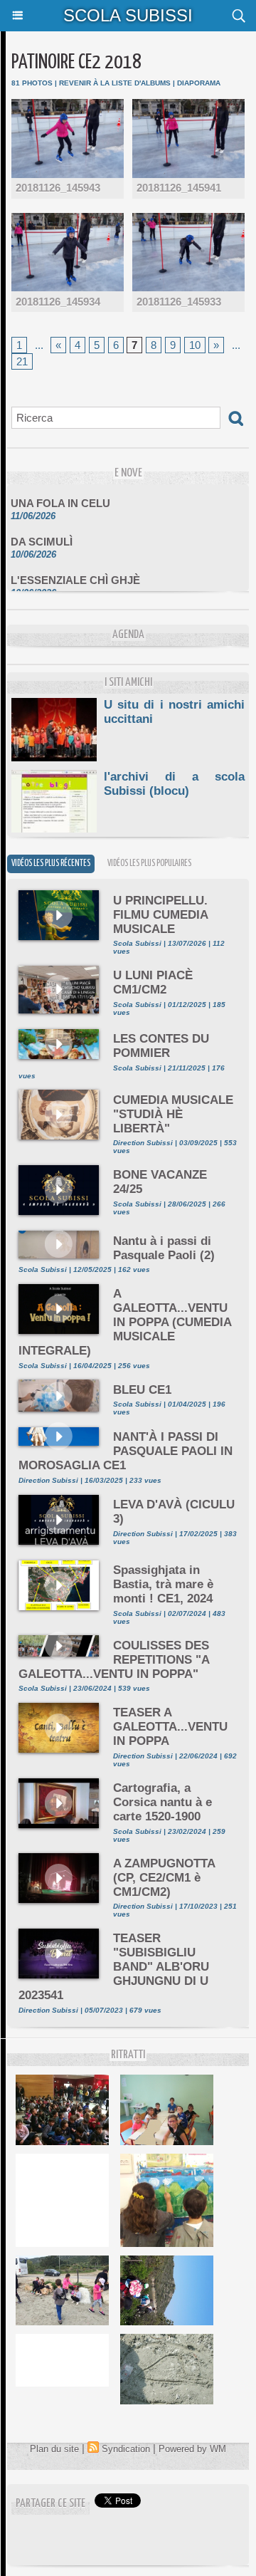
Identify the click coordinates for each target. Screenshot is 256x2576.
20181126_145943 (58, 188)
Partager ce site (50, 2504)
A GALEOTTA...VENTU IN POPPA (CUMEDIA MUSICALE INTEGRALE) (125, 1322)
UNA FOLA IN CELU (60, 496)
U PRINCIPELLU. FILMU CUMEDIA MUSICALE (160, 915)
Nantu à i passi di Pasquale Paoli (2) (164, 1248)
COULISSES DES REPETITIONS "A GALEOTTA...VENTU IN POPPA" (114, 1660)
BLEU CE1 (142, 1390)
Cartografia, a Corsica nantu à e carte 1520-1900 (162, 1802)
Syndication (126, 2449)
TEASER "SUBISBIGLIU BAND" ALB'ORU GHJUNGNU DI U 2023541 (114, 1967)
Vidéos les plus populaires (149, 864)
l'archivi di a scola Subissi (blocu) (174, 784)
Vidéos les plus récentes (51, 864)
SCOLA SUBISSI (128, 15)
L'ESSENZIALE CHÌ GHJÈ (75, 573)
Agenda (128, 635)
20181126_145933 (179, 302)
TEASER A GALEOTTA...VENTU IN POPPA (170, 1727)
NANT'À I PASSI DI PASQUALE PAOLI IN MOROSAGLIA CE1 (126, 1451)
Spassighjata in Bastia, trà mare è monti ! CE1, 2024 (163, 1584)
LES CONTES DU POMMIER (161, 1046)
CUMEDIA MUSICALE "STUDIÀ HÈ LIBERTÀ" (173, 1114)
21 (22, 361)
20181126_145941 (179, 188)
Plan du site (54, 2449)
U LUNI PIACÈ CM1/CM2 (153, 982)
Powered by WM (192, 2449)
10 (195, 345)
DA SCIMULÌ (42, 535)
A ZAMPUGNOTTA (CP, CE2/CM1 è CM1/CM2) (164, 1878)
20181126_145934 (58, 302)
